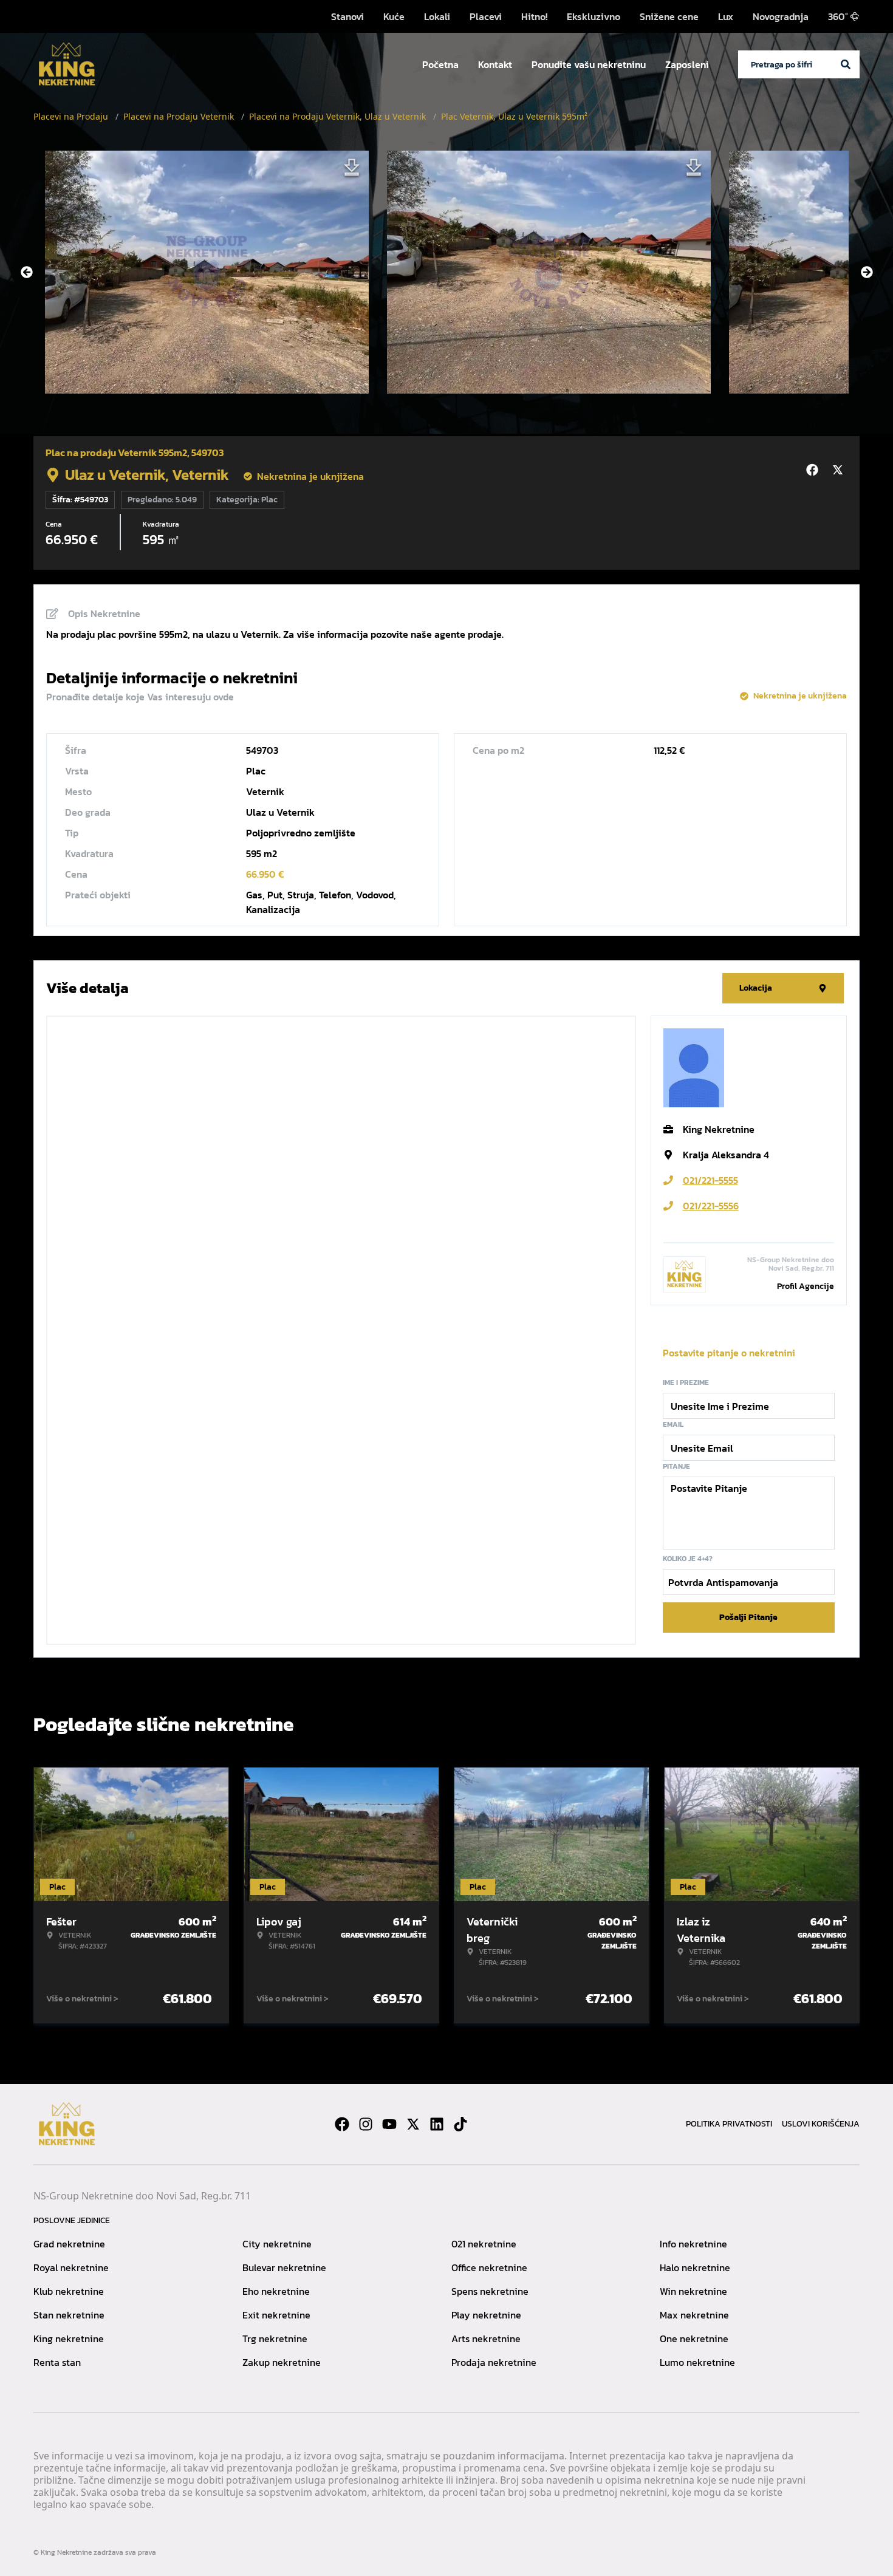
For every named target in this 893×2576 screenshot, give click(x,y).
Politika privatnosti (729, 2124)
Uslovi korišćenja (821, 2124)
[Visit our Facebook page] (342, 2124)
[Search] (846, 64)
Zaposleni (687, 64)
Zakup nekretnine (282, 2362)
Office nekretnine (489, 2267)
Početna (440, 64)
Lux (726, 16)
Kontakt (495, 64)
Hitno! (534, 16)
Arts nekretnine (486, 2339)
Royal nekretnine (71, 2267)
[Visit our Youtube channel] (389, 2124)
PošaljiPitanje (748, 1617)
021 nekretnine (484, 2244)
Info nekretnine (693, 2244)
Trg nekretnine (275, 2339)
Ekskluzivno (594, 16)
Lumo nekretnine (697, 2362)
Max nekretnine (694, 2315)
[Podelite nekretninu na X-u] (840, 470)
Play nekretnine (486, 2315)
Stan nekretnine (69, 2315)
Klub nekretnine (69, 2291)
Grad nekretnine (69, 2244)
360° (838, 16)
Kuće (394, 16)
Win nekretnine (693, 2291)
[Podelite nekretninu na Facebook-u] (814, 470)
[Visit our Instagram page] (366, 2124)
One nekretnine (694, 2339)
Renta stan (57, 2362)
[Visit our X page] (413, 2124)
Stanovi (347, 16)
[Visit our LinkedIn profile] (437, 2124)
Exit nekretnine (276, 2315)
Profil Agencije (806, 1286)
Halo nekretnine (695, 2267)
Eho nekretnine (276, 2291)
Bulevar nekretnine (284, 2267)
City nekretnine (277, 2244)
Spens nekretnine (490, 2291)
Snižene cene (669, 16)
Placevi (486, 16)
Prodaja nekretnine (494, 2362)
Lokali (437, 16)
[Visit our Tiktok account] (460, 2124)
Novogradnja (781, 16)
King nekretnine (69, 2339)
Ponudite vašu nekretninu (589, 64)
